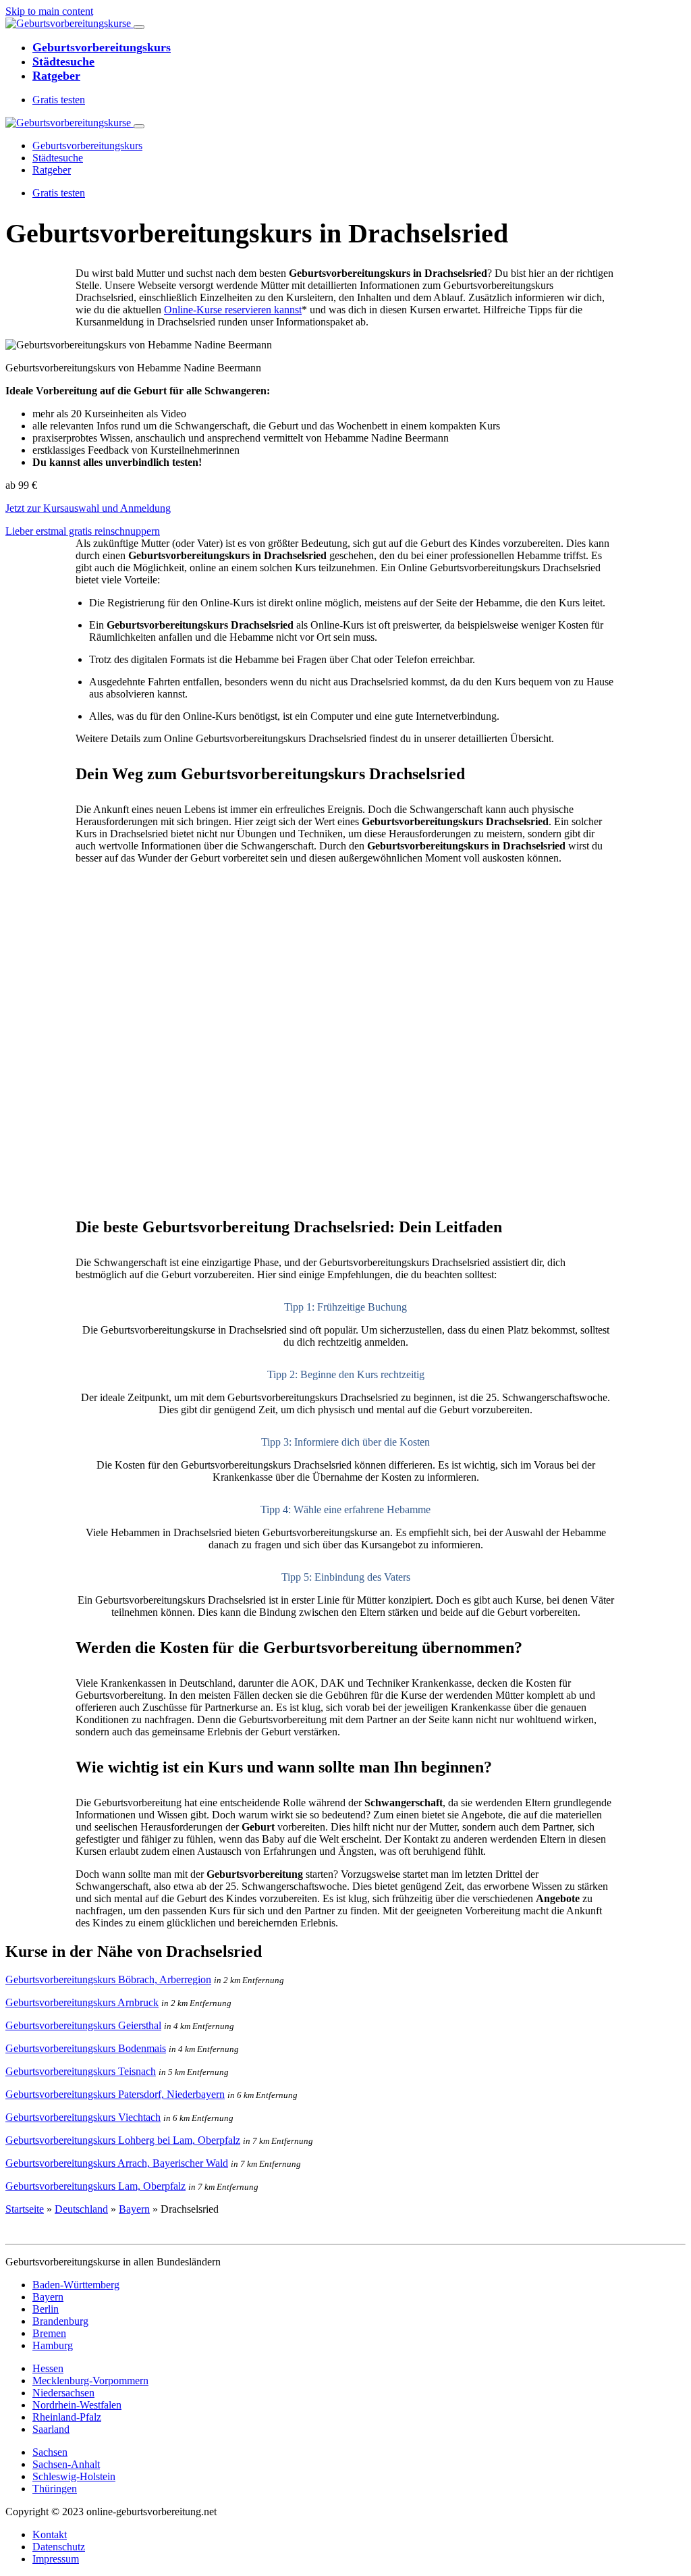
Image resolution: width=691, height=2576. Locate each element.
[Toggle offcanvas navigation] (139, 126)
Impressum (56, 2559)
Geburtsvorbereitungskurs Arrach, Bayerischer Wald (117, 2163)
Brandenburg (60, 2321)
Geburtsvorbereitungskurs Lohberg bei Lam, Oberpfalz (123, 2140)
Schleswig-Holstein (74, 2476)
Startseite (25, 2209)
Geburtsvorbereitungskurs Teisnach (81, 2071)
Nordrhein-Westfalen (77, 2405)
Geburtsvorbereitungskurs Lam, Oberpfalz (95, 2186)
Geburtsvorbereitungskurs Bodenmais (86, 2048)
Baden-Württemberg (76, 2285)
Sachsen (50, 2452)
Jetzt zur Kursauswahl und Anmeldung (88, 508)
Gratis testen (59, 100)
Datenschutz (59, 2547)
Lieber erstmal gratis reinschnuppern (83, 531)
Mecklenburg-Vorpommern (90, 2381)
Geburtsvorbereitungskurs (102, 47)
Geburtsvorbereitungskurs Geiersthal (83, 2025)
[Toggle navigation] (139, 27)
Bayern (134, 2209)
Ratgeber (56, 76)
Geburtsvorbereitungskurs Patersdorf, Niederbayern (115, 2094)
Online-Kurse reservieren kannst (233, 310)
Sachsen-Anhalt (66, 2464)
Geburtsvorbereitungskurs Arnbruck (82, 2002)
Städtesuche (63, 61)
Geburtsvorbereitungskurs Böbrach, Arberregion (108, 1979)
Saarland (51, 2429)
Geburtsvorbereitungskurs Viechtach (83, 2117)
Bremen (49, 2333)
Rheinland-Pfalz (67, 2417)
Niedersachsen (63, 2393)
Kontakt (50, 2534)
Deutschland (81, 2209)
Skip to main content (49, 11)
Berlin (46, 2309)
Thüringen (55, 2489)
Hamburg (53, 2345)
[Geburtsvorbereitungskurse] (70, 23)
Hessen (48, 2368)
